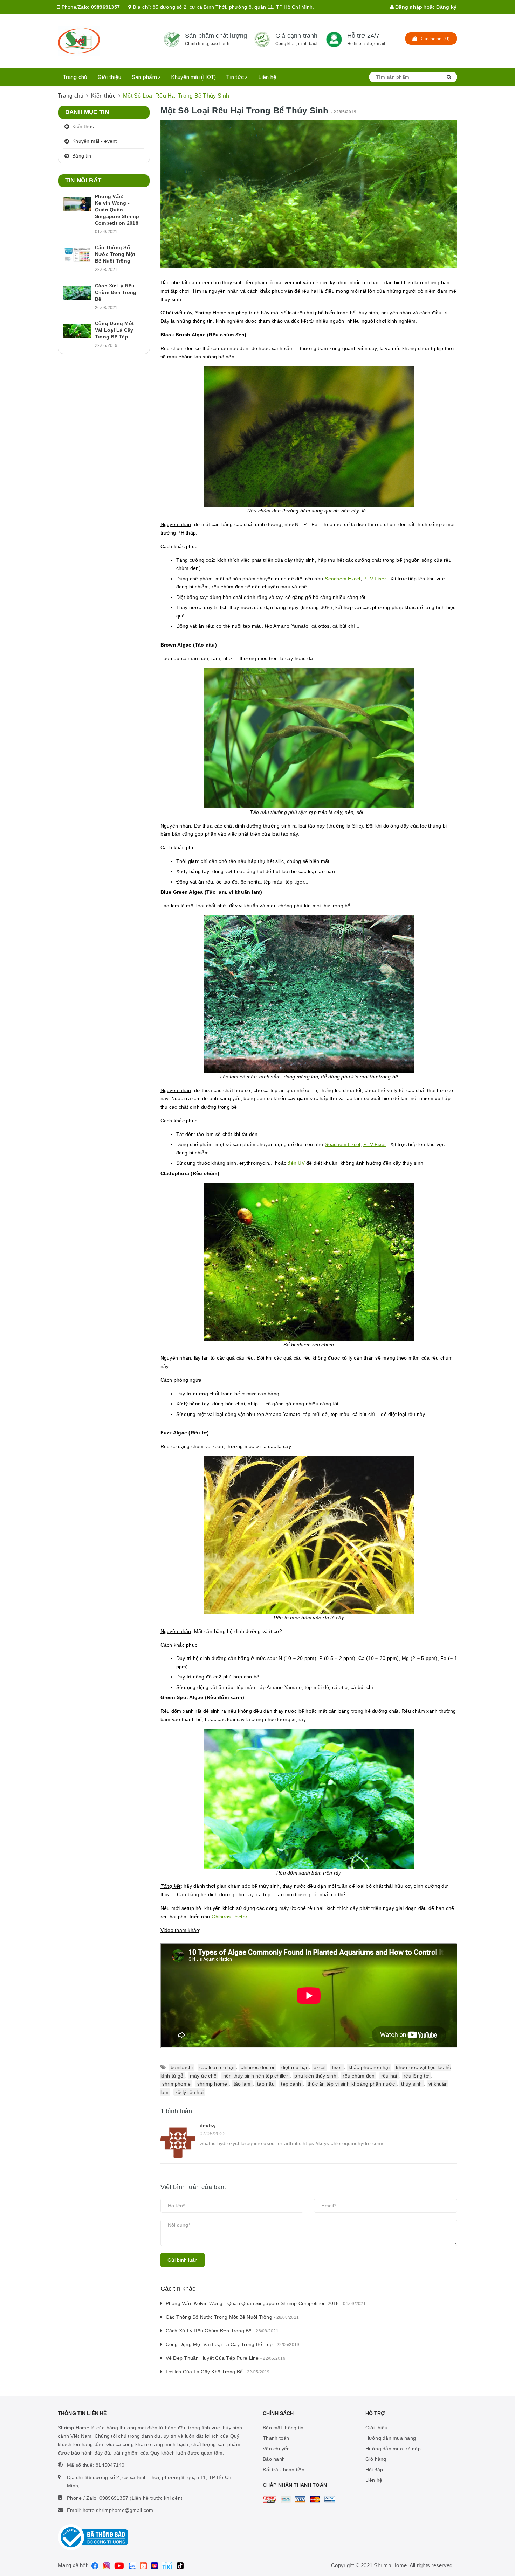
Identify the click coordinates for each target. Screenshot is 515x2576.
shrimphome (177, 2084)
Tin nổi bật (83, 180)
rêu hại (389, 2075)
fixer (337, 2067)
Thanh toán (276, 2438)
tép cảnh (291, 2084)
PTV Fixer (375, 579)
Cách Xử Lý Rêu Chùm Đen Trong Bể (222, 2331)
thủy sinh (411, 2084)
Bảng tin (82, 156)
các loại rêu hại (217, 2067)
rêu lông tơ (416, 2075)
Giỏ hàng (376, 2459)
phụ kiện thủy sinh (315, 2075)
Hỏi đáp (374, 2470)
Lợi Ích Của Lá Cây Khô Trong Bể (218, 2372)
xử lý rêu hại (189, 2092)
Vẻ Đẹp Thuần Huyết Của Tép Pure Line (226, 2358)
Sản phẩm (145, 77)
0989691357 (106, 7)
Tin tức (236, 77)
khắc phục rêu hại (369, 2067)
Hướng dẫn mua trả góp (393, 2449)
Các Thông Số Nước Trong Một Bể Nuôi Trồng (232, 2317)
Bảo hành (274, 2459)
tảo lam (242, 2084)
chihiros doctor (258, 2067)
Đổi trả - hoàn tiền (284, 2470)
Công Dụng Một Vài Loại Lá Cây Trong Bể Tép (233, 2344)
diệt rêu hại (294, 2067)
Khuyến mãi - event (95, 141)
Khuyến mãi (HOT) (193, 77)
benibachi (182, 2067)
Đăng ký (446, 7)
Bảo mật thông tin (283, 2428)
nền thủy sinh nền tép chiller (256, 2075)
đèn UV (296, 1163)
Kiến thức (83, 126)
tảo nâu (266, 2084)
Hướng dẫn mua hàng (391, 2438)
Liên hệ (267, 77)
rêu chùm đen (359, 2075)
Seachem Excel (342, 579)
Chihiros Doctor (229, 1917)
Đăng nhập (408, 7)
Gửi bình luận (183, 2260)
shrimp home (212, 2084)
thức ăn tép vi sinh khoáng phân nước (351, 2084)
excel (320, 2067)
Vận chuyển (276, 2449)
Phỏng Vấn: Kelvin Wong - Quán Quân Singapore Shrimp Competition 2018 (266, 2303)
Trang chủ (75, 77)
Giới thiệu (109, 77)
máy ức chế (203, 2075)
